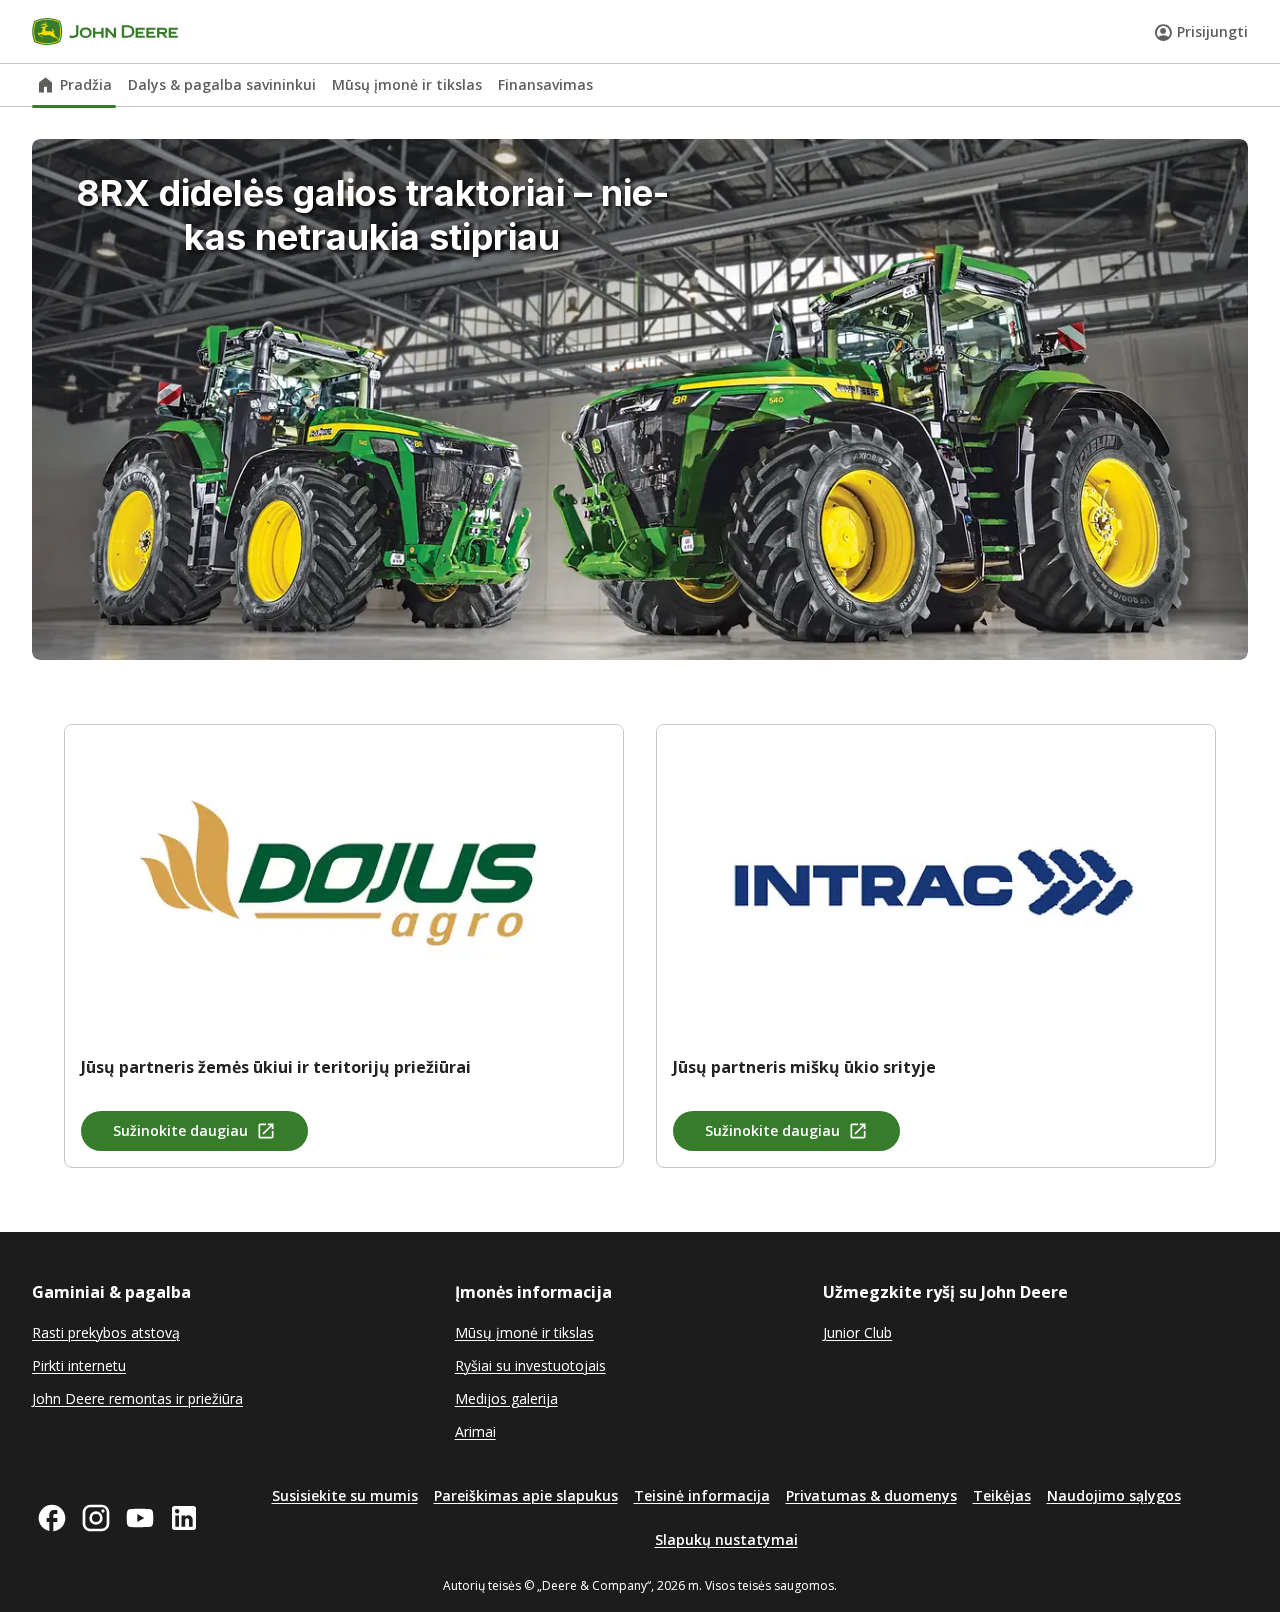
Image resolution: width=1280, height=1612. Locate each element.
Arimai (475, 1431)
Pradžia (86, 84)
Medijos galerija (506, 1398)
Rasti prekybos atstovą (106, 1332)
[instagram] (96, 1518)
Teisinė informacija (702, 1495)
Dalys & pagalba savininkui (222, 84)
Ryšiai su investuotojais (530, 1365)
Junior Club (857, 1332)
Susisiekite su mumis (345, 1495)
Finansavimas (545, 84)
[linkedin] (184, 1518)
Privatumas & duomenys (871, 1495)
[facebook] (52, 1518)
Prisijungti (1212, 31)
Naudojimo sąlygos (1114, 1495)
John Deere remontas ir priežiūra (137, 1398)
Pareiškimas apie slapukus (526, 1495)
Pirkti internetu (79, 1365)
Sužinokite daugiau (180, 1130)
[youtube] (140, 1518)
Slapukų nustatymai (726, 1539)
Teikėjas (1002, 1495)
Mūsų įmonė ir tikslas (407, 84)
